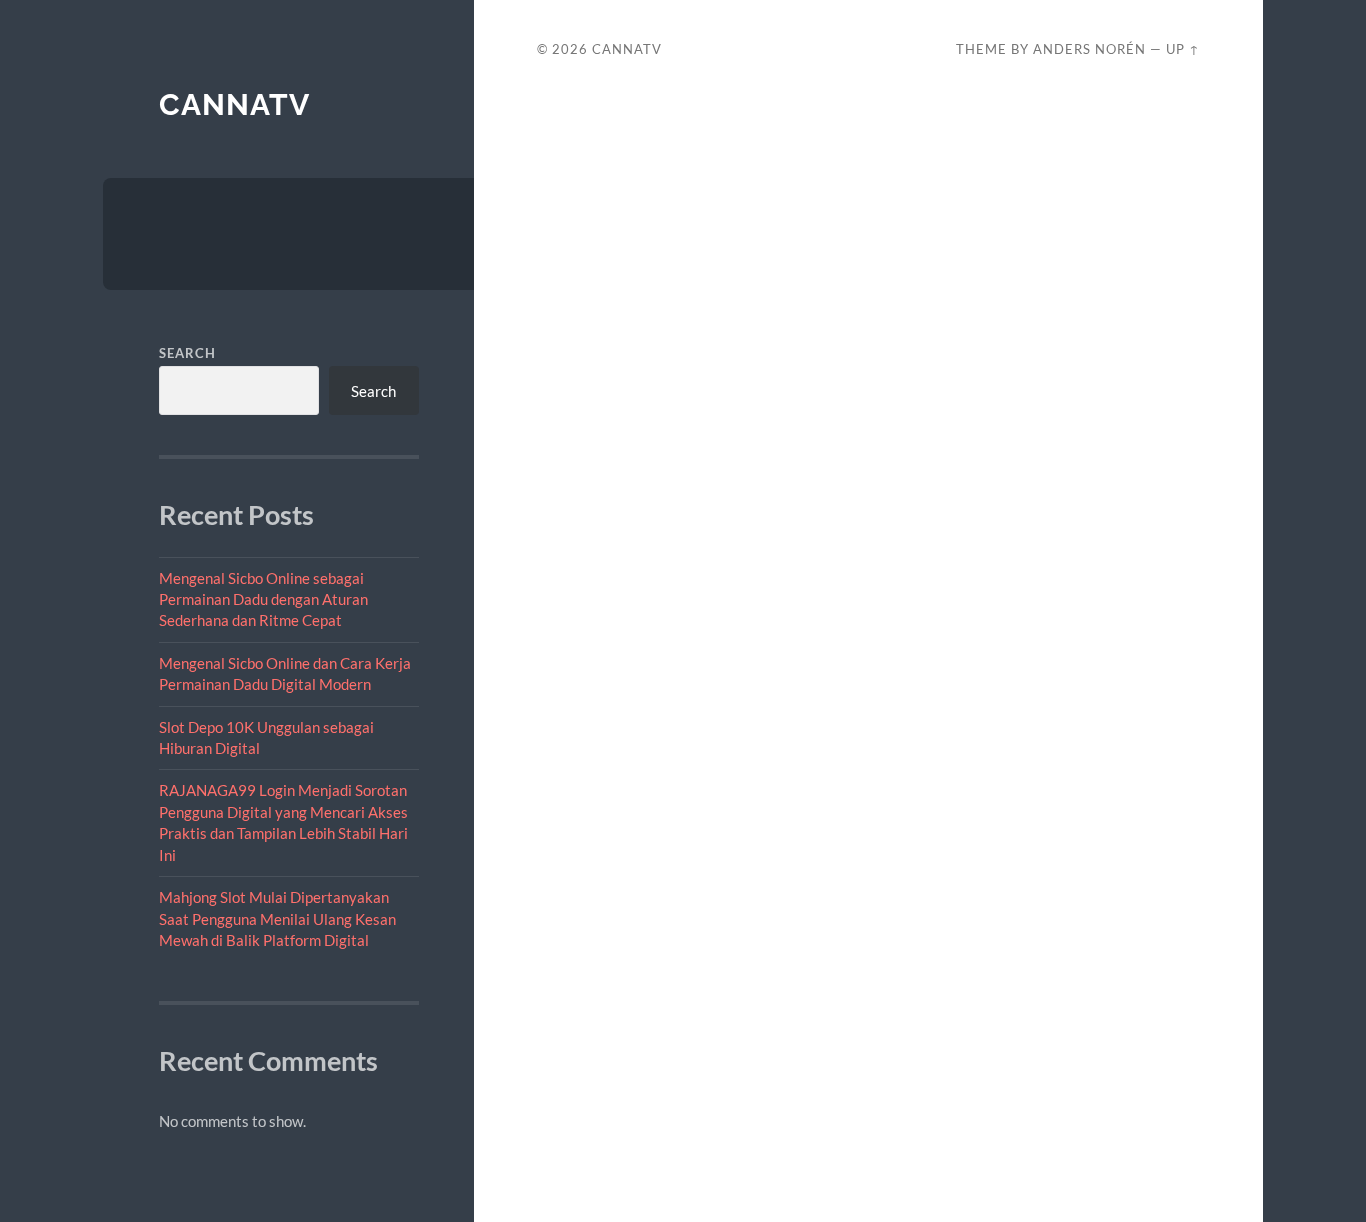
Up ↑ (1183, 49)
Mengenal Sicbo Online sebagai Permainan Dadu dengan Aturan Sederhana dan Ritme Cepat (263, 599)
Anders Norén (1089, 49)
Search (187, 353)
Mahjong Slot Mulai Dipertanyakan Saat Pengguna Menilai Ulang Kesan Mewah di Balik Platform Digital (277, 918)
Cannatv (234, 104)
